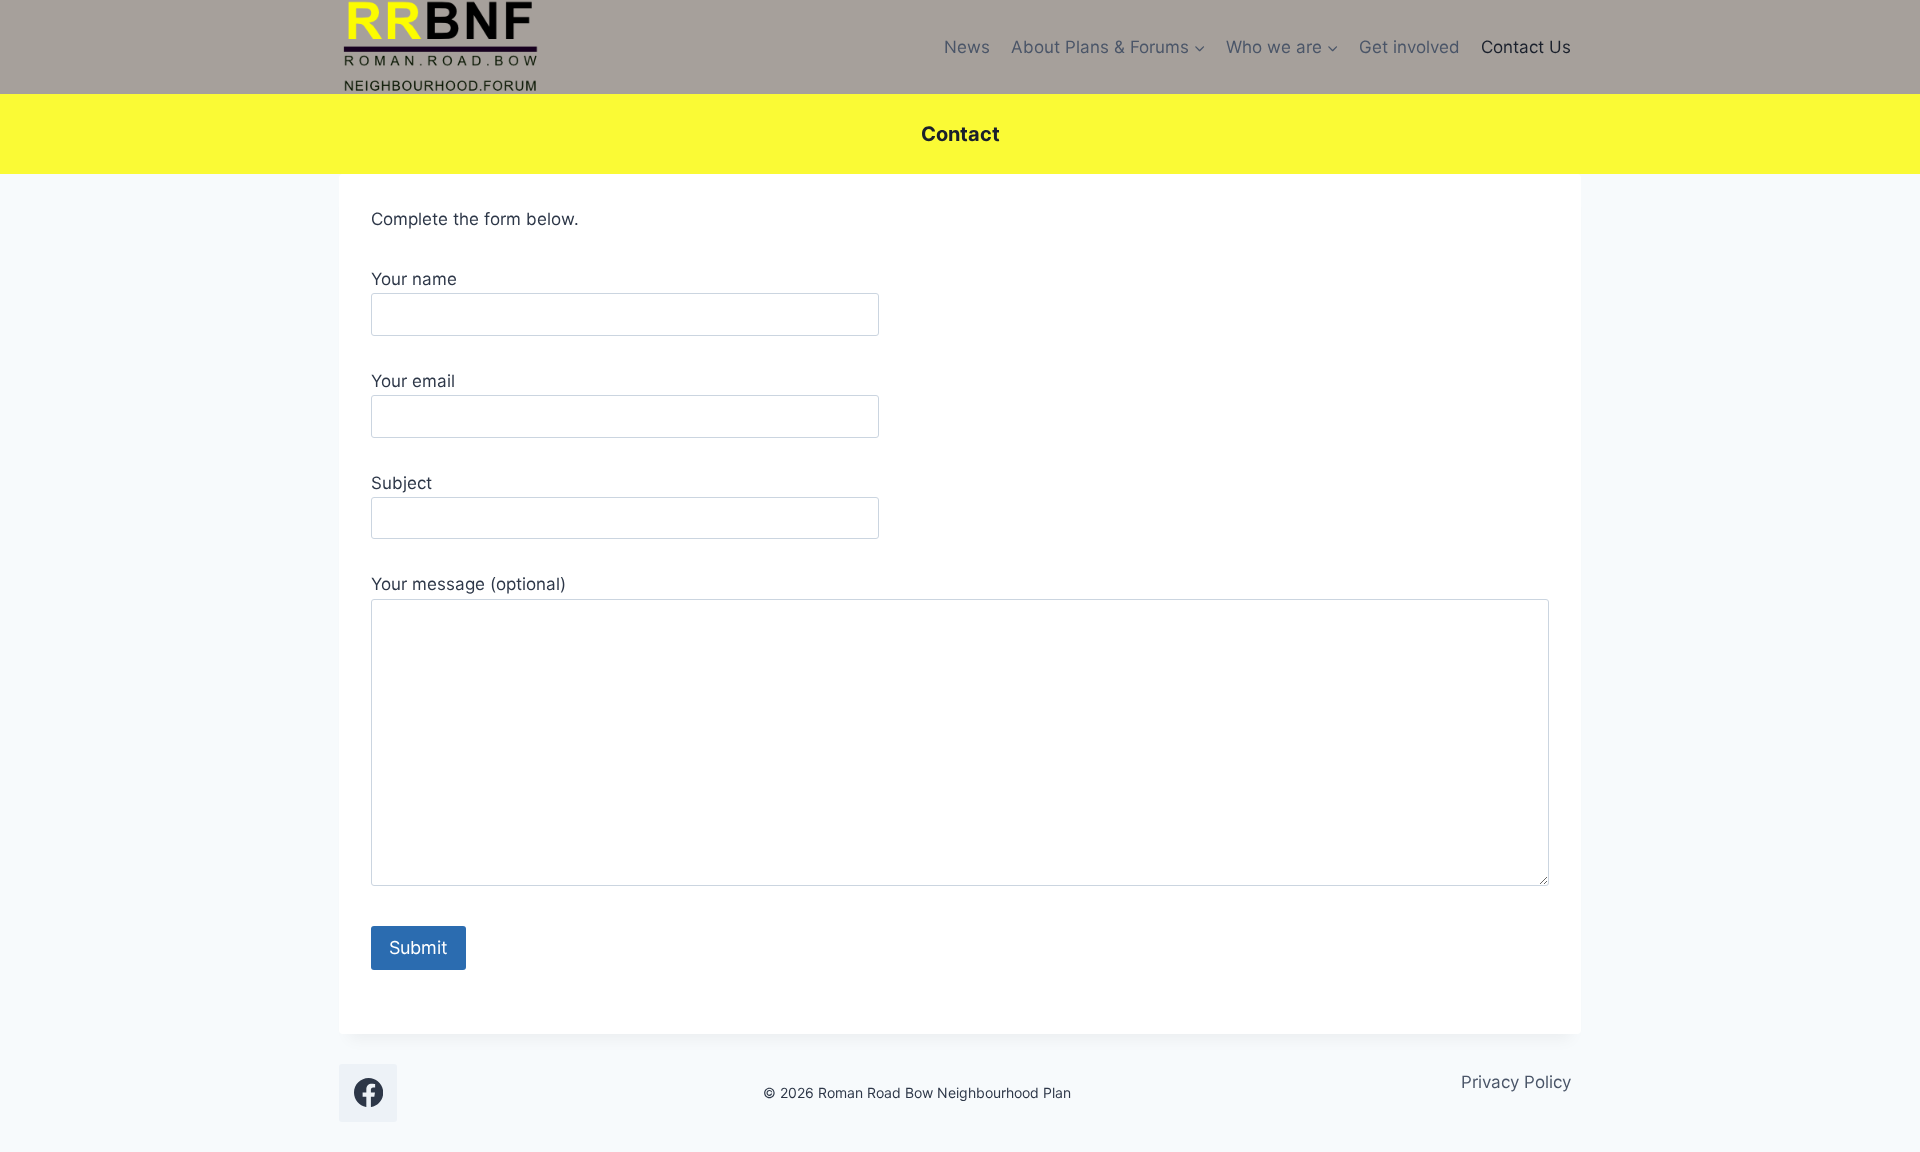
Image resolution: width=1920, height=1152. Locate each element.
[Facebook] (368, 1093)
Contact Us (1526, 47)
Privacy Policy (1516, 1082)
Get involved (1409, 47)
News (967, 47)
